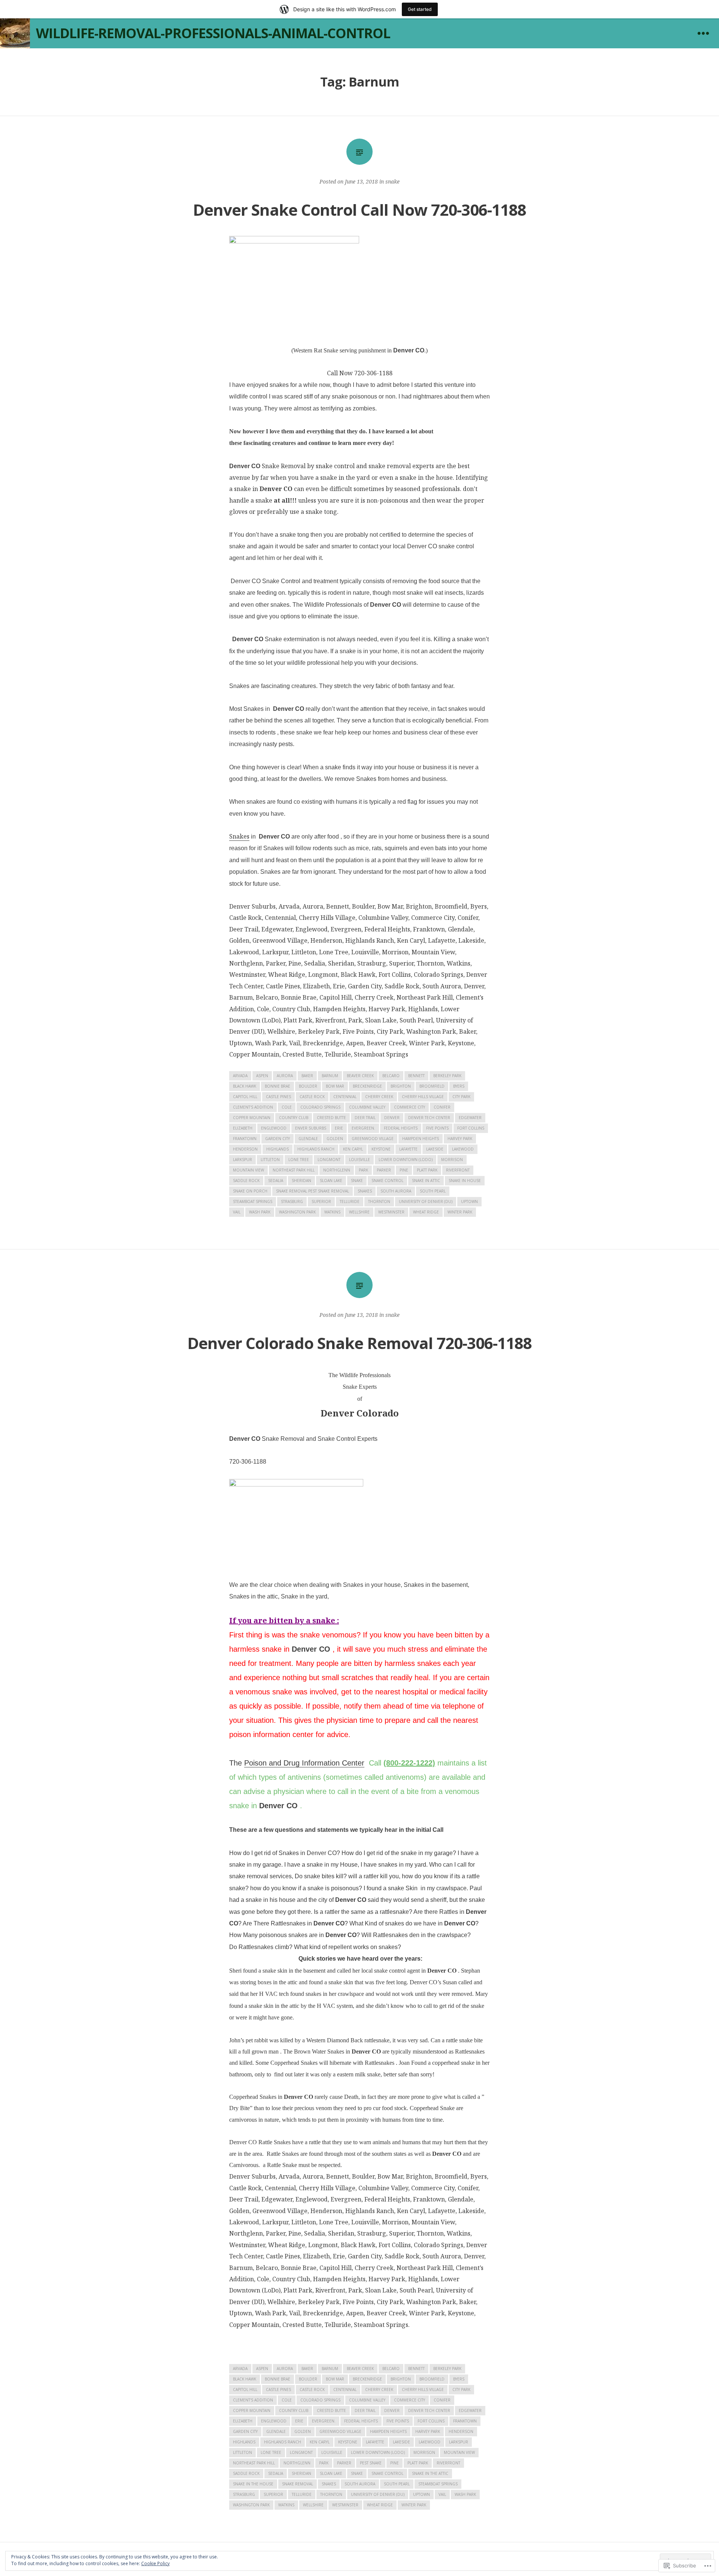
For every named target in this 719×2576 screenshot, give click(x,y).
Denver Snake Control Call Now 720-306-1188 (359, 210)
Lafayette (408, 1149)
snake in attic (426, 1181)
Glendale (308, 1139)
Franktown (245, 1139)
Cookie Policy (155, 2563)
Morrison (452, 1160)
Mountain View (248, 1170)
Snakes (239, 836)
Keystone (381, 1149)
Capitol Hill (245, 1097)
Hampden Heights (421, 1139)
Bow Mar (335, 1086)
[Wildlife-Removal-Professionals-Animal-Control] (15, 33)
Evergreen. (363, 1128)
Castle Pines (278, 1097)
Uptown (469, 1201)
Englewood (274, 1128)
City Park (461, 1097)
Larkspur (242, 1160)
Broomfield (432, 1086)
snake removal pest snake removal (313, 1191)
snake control (387, 1181)
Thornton (379, 1201)
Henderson (245, 1149)
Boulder (308, 1086)
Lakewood (463, 1149)
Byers (459, 1086)
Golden (335, 1139)
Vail (237, 1212)
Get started (420, 9)
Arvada (240, 1076)
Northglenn (337, 1170)
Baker (307, 1076)
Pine (404, 1170)
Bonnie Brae (277, 1086)
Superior (321, 1201)
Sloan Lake (331, 1181)
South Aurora (396, 1191)
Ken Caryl (353, 1149)
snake (392, 181)
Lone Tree (299, 1160)
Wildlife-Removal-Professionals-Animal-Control (213, 33)
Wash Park (260, 1212)
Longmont (329, 1160)
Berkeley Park (447, 1076)
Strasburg (292, 1201)
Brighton (401, 1086)
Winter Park (460, 1212)
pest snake (371, 2463)
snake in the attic (430, 2473)
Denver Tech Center (429, 1118)
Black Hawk (245, 1086)
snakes (365, 1191)
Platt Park (427, 1170)
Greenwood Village (373, 1139)
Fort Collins (471, 1128)
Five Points (437, 1128)
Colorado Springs (320, 1107)
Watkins (332, 1212)
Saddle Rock (246, 1181)
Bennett (416, 1076)
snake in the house (253, 2484)
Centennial (345, 1097)
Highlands (277, 1149)
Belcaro (391, 1076)
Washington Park (297, 1212)
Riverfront (458, 1170)
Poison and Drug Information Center (304, 1763)
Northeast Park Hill (294, 1170)
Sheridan (301, 1181)
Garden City (277, 1139)
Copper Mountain (252, 1118)
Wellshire (359, 1212)
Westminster (391, 1212)
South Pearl (433, 1191)
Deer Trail (365, 1118)
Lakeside (435, 1149)
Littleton (270, 1160)
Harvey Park (460, 1139)
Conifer (442, 1107)
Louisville (359, 1160)
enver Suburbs (311, 1128)
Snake (357, 1181)
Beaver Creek (360, 1076)
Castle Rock (312, 1097)
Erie (339, 1128)
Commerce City (409, 1107)
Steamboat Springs (253, 1201)
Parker (384, 1170)
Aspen (262, 1076)
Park (363, 1170)
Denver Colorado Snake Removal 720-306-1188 (359, 1343)
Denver (392, 1118)
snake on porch (250, 1191)
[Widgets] (703, 33)
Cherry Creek (379, 1097)
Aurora (285, 1076)
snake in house (465, 1181)
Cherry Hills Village (423, 1097)
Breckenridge (367, 1086)
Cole (287, 1107)
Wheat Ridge (426, 1212)
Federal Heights (401, 1128)
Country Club (294, 1118)
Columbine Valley (367, 1107)
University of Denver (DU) (426, 1201)
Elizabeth (243, 1128)
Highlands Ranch (316, 1149)
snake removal (298, 2484)
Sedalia (276, 1181)
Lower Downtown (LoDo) (406, 1160)
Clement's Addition (253, 1107)
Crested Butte (331, 1118)
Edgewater (470, 1118)
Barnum (330, 1076)
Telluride (350, 1201)
